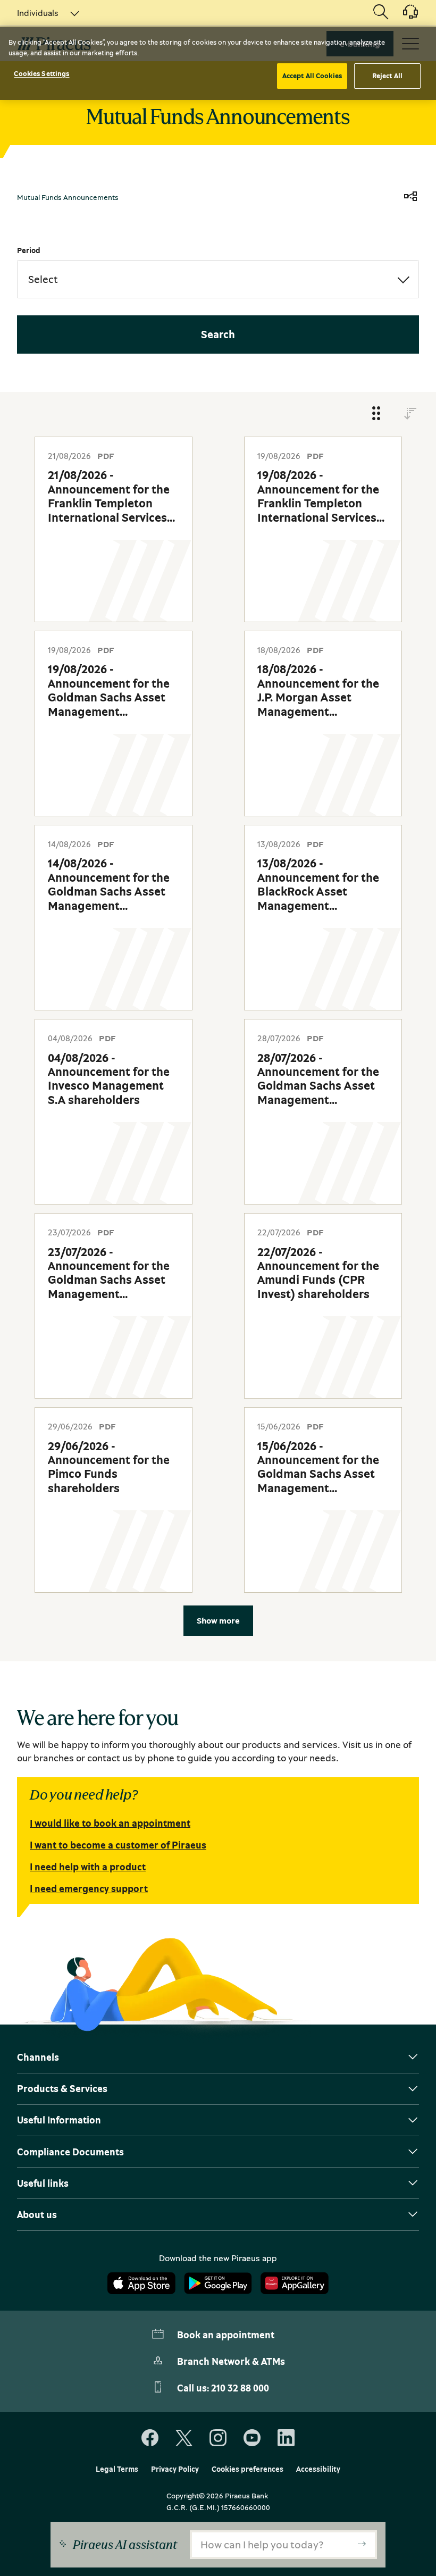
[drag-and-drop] (376, 414)
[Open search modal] (381, 13)
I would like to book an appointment (110, 1823)
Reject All (387, 76)
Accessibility (318, 2469)
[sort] (410, 414)
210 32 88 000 (240, 2388)
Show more (218, 1620)
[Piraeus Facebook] (150, 2438)
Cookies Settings (41, 73)
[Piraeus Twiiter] (184, 2438)
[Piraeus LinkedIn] (286, 2438)
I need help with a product (88, 1867)
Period (29, 250)
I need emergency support (89, 1888)
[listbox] (42, 13)
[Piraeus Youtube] (252, 2438)
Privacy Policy (175, 2469)
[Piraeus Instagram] (218, 2438)
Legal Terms (117, 2469)
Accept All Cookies (312, 76)
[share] (410, 197)
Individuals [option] (38, 13)
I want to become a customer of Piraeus (118, 1845)
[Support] (404, 15)
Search (218, 334)
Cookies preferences (248, 2469)
